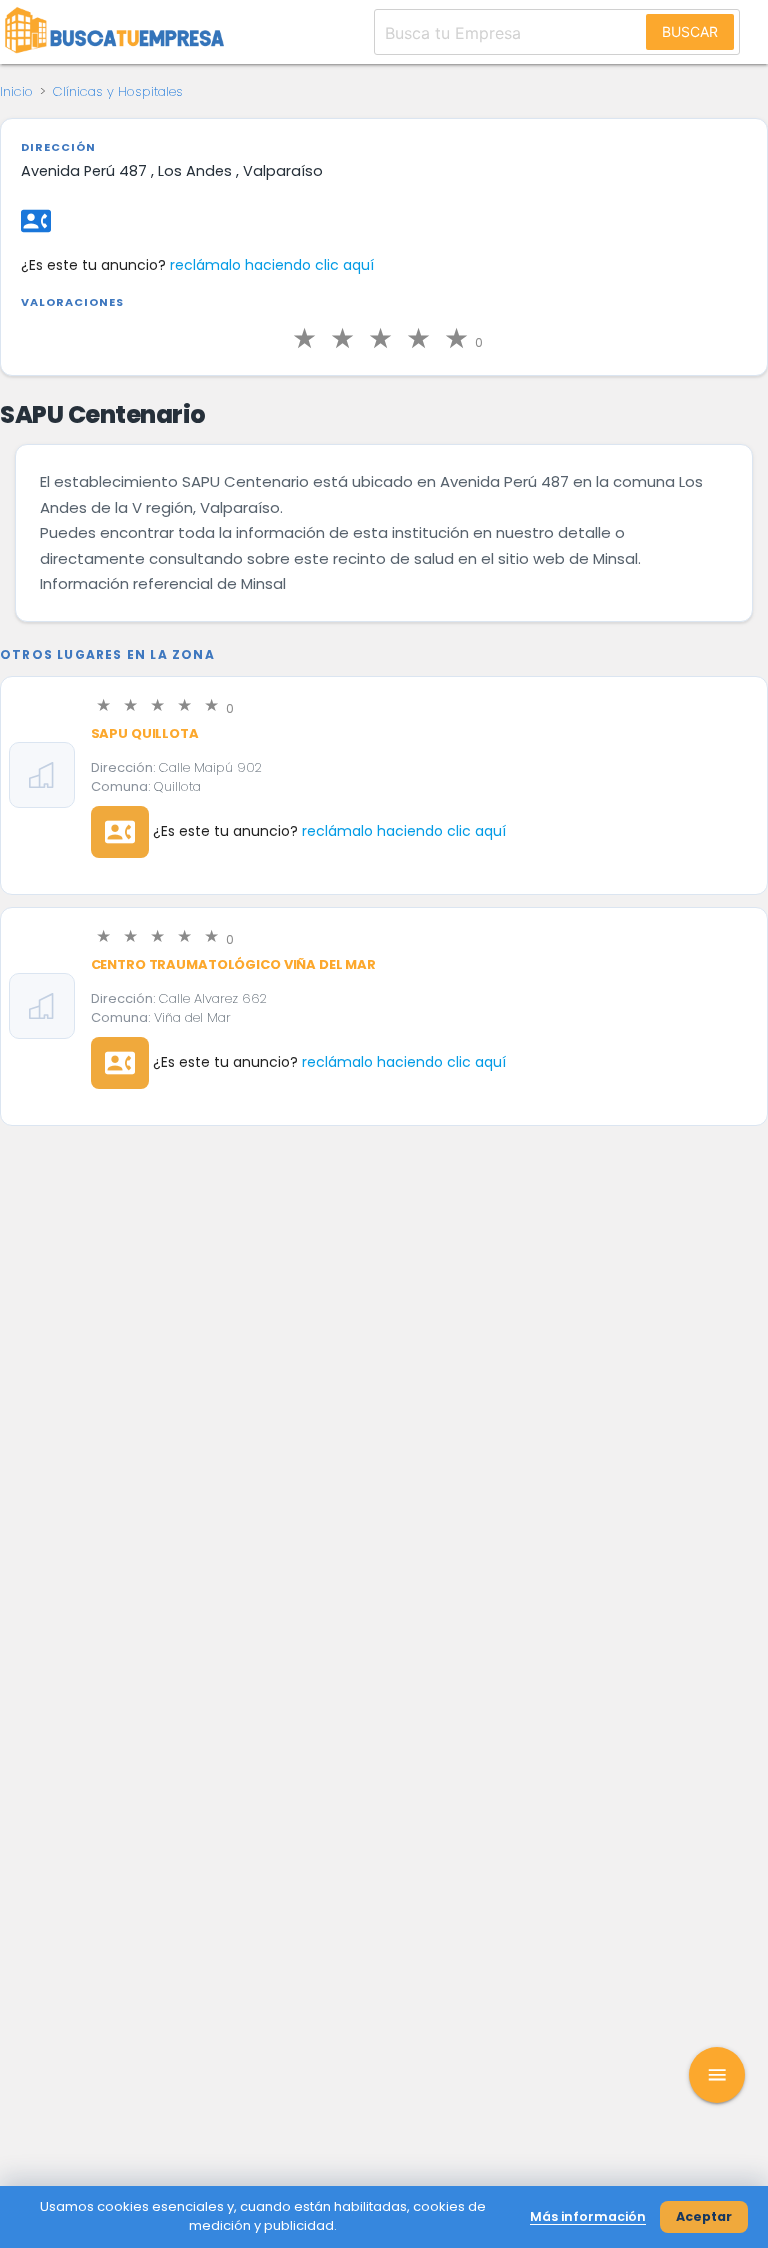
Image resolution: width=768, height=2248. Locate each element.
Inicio (16, 91)
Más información (588, 2216)
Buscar (690, 31)
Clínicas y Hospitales (118, 91)
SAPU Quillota (145, 733)
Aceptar (704, 2216)
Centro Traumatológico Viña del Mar (234, 964)
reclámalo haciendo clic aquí (272, 265)
